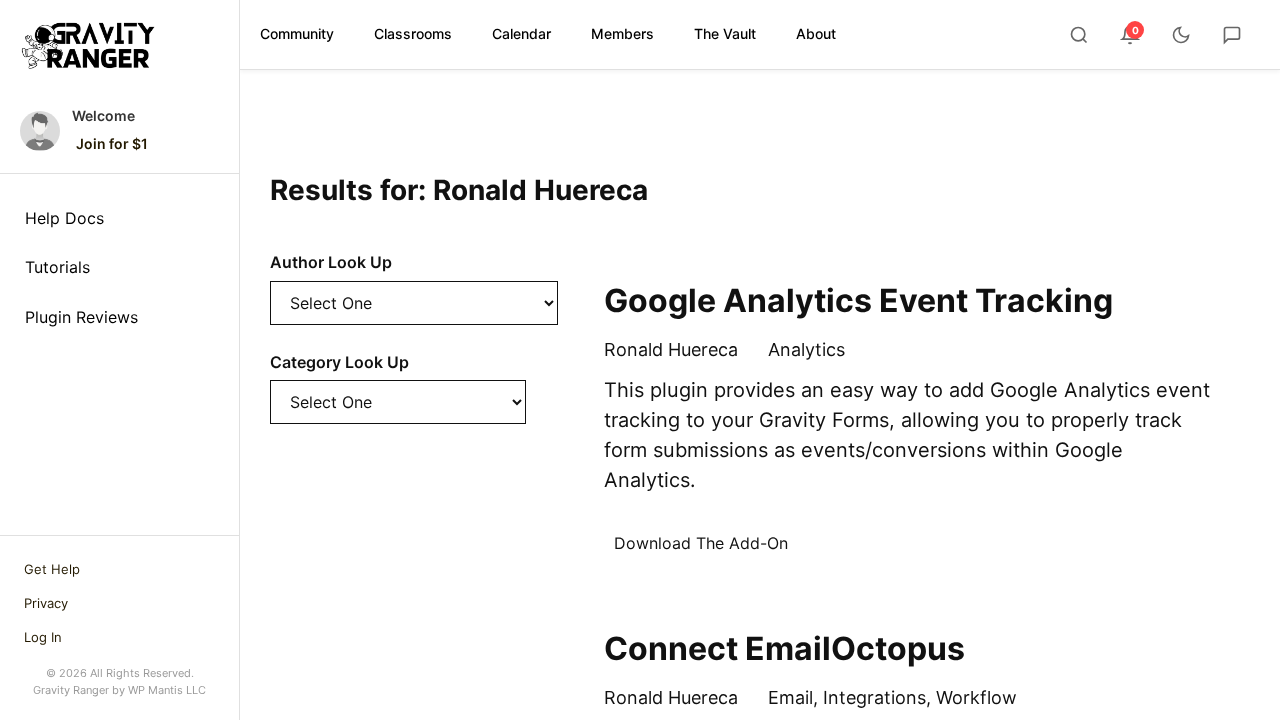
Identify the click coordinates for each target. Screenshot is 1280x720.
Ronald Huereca (671, 349)
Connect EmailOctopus (784, 648)
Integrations (874, 697)
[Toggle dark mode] (1181, 35)
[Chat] (1232, 35)
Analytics (806, 349)
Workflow (976, 697)
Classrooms (413, 33)
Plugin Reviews (81, 317)
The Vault (725, 33)
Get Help (52, 569)
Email (790, 697)
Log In (43, 637)
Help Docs (64, 218)
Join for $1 (112, 143)
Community (297, 33)
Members (622, 33)
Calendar (521, 33)
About (816, 33)
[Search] (1079, 35)
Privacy (46, 603)
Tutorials (57, 267)
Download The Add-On (701, 543)
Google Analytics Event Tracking (858, 300)
